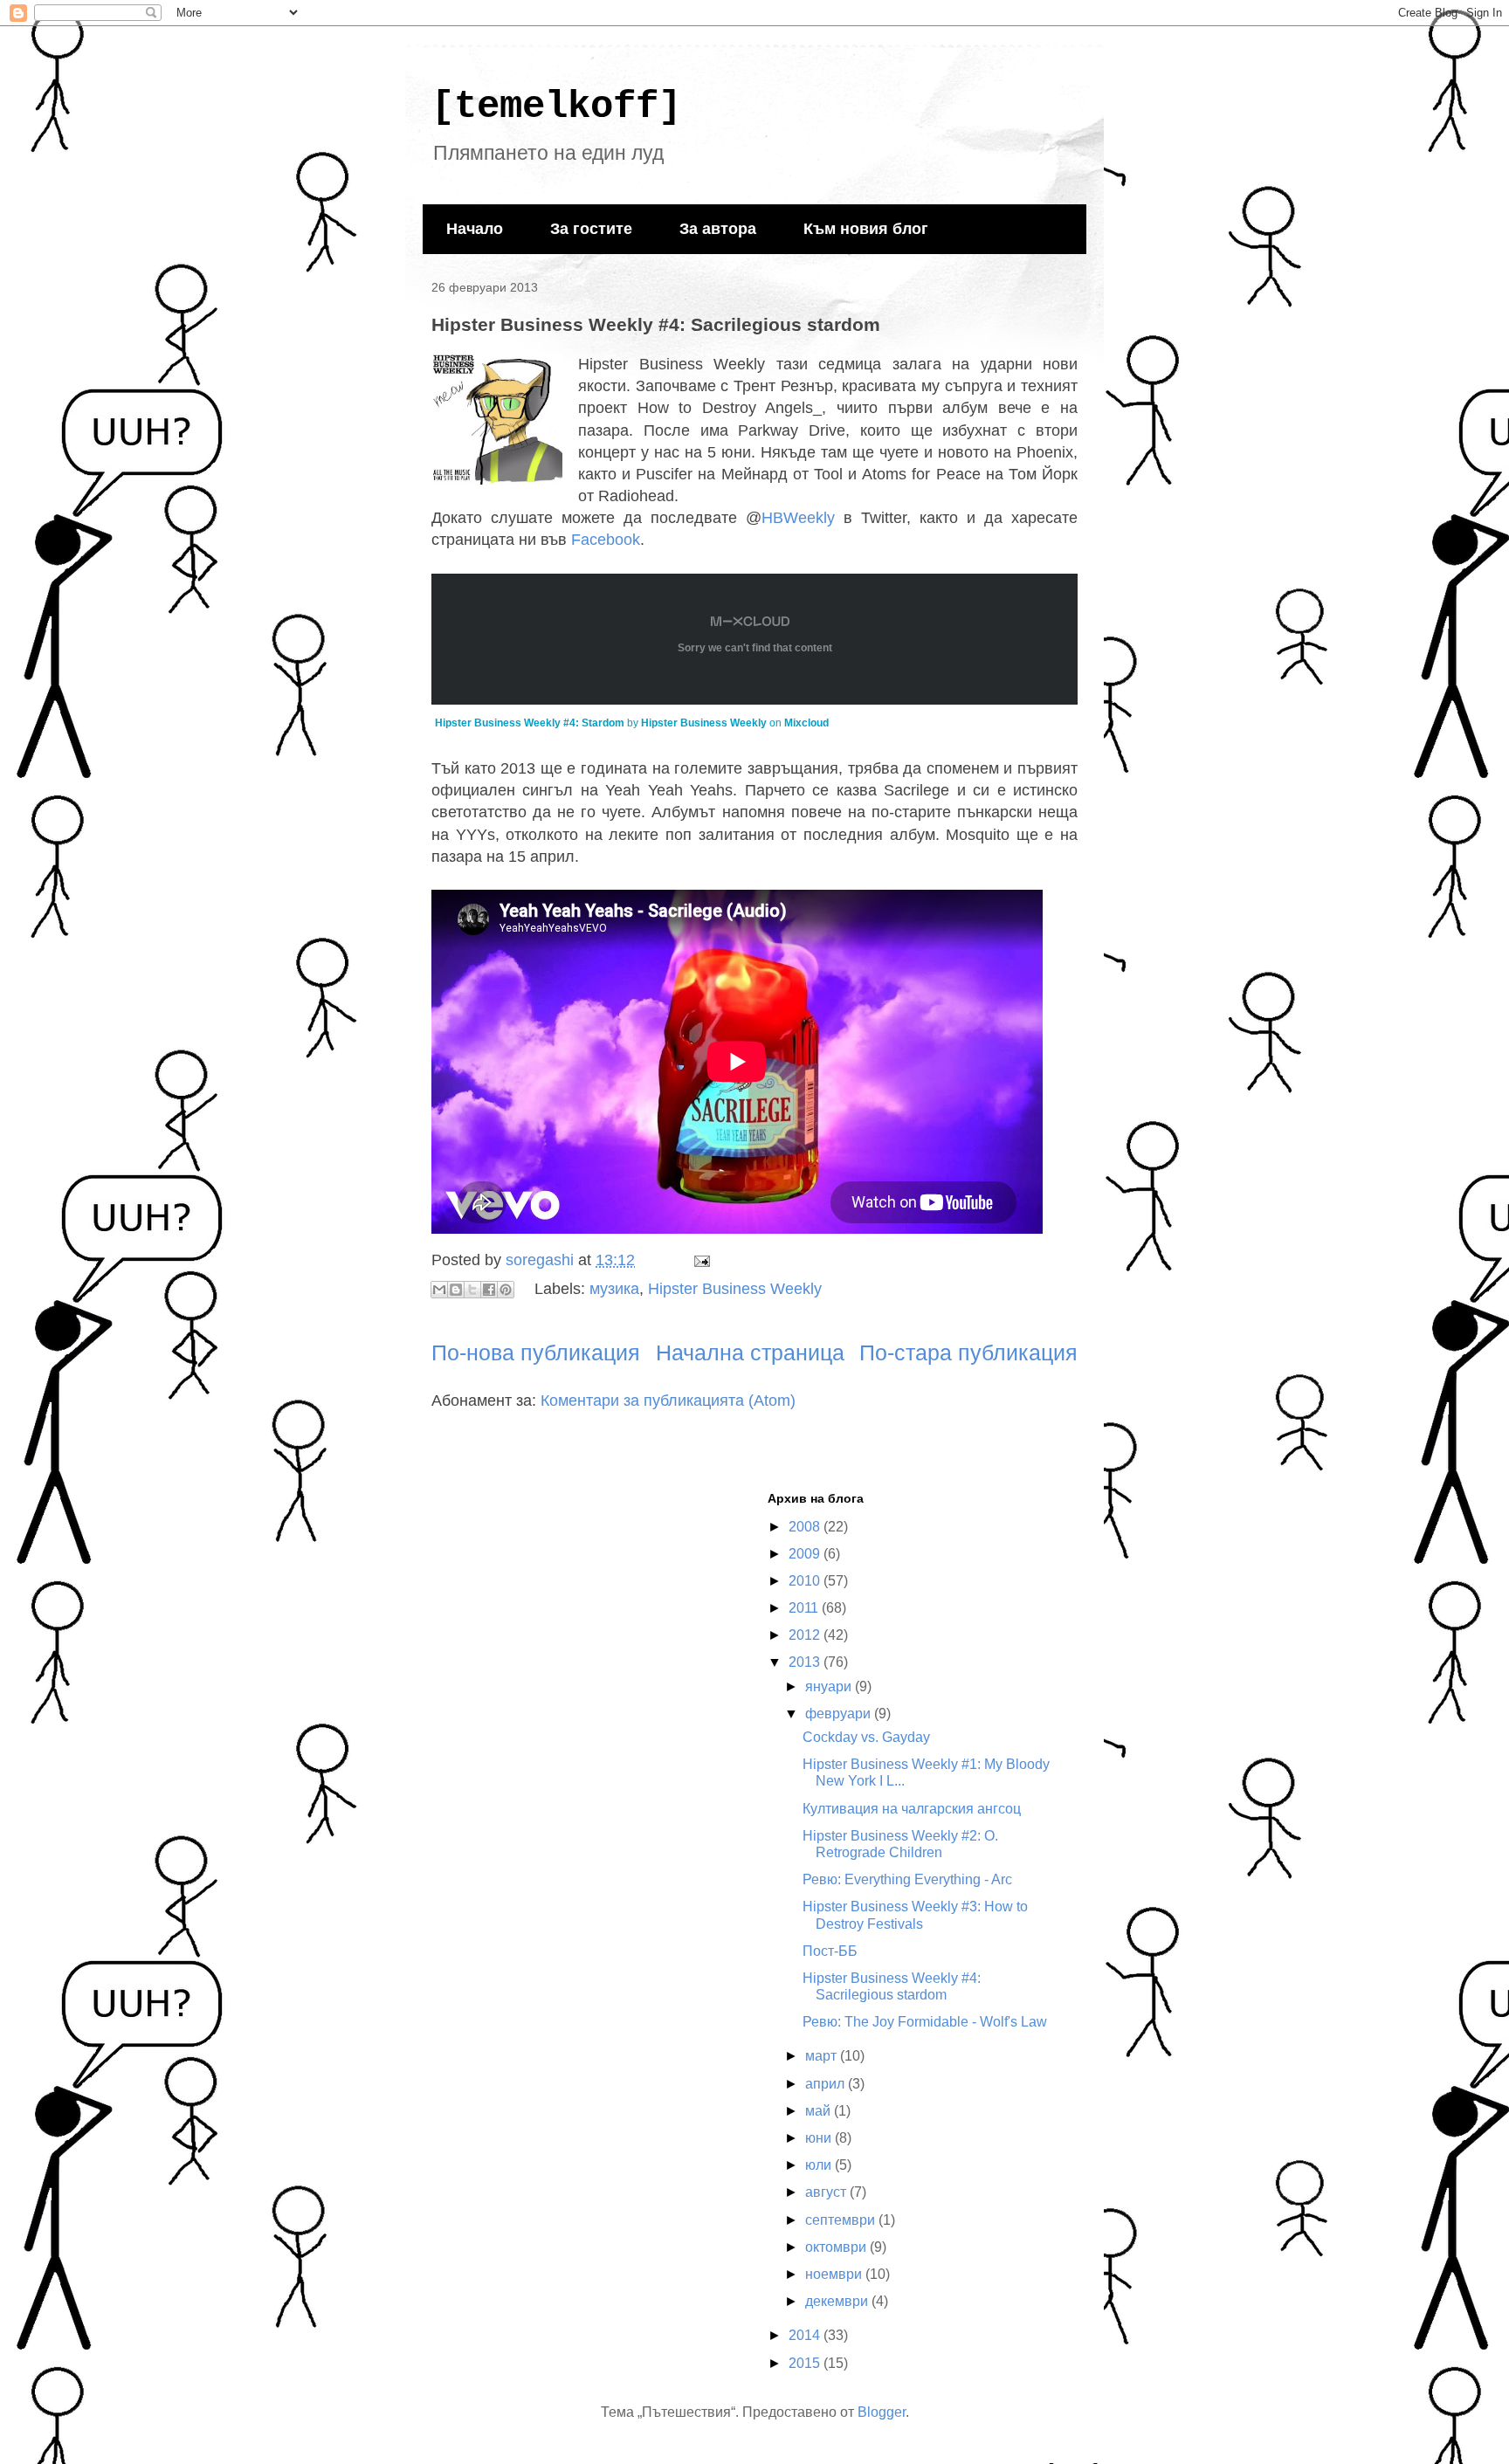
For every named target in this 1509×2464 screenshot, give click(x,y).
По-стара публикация (968, 1352)
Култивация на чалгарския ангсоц (912, 1809)
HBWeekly (798, 518)
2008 (806, 1527)
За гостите (591, 229)
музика (614, 1289)
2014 (806, 2335)
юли (820, 2165)
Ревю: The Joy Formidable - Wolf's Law (925, 2022)
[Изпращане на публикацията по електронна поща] (698, 1260)
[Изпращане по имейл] (439, 1290)
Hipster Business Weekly (704, 723)
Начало (475, 229)
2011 (805, 1608)
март (823, 2056)
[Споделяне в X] (472, 1290)
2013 (806, 1662)
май (820, 2111)
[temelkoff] (556, 107)
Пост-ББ (830, 1951)
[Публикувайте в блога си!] (456, 1290)
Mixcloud (806, 723)
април (827, 2084)
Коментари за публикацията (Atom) (668, 1401)
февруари (840, 1714)
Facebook (606, 540)
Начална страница (750, 1352)
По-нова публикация (536, 1352)
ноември (835, 2274)
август (827, 2192)
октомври (837, 2247)
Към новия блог (866, 229)
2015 (806, 2363)
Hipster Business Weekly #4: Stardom (530, 723)
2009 (806, 1554)
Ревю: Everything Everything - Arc (907, 1879)
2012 (806, 1635)
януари (830, 1686)
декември (838, 2301)
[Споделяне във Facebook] (489, 1290)
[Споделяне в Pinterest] (506, 1290)
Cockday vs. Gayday (866, 1737)
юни (820, 2138)
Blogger (882, 2412)
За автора (718, 229)
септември (842, 2220)
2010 (806, 1581)
